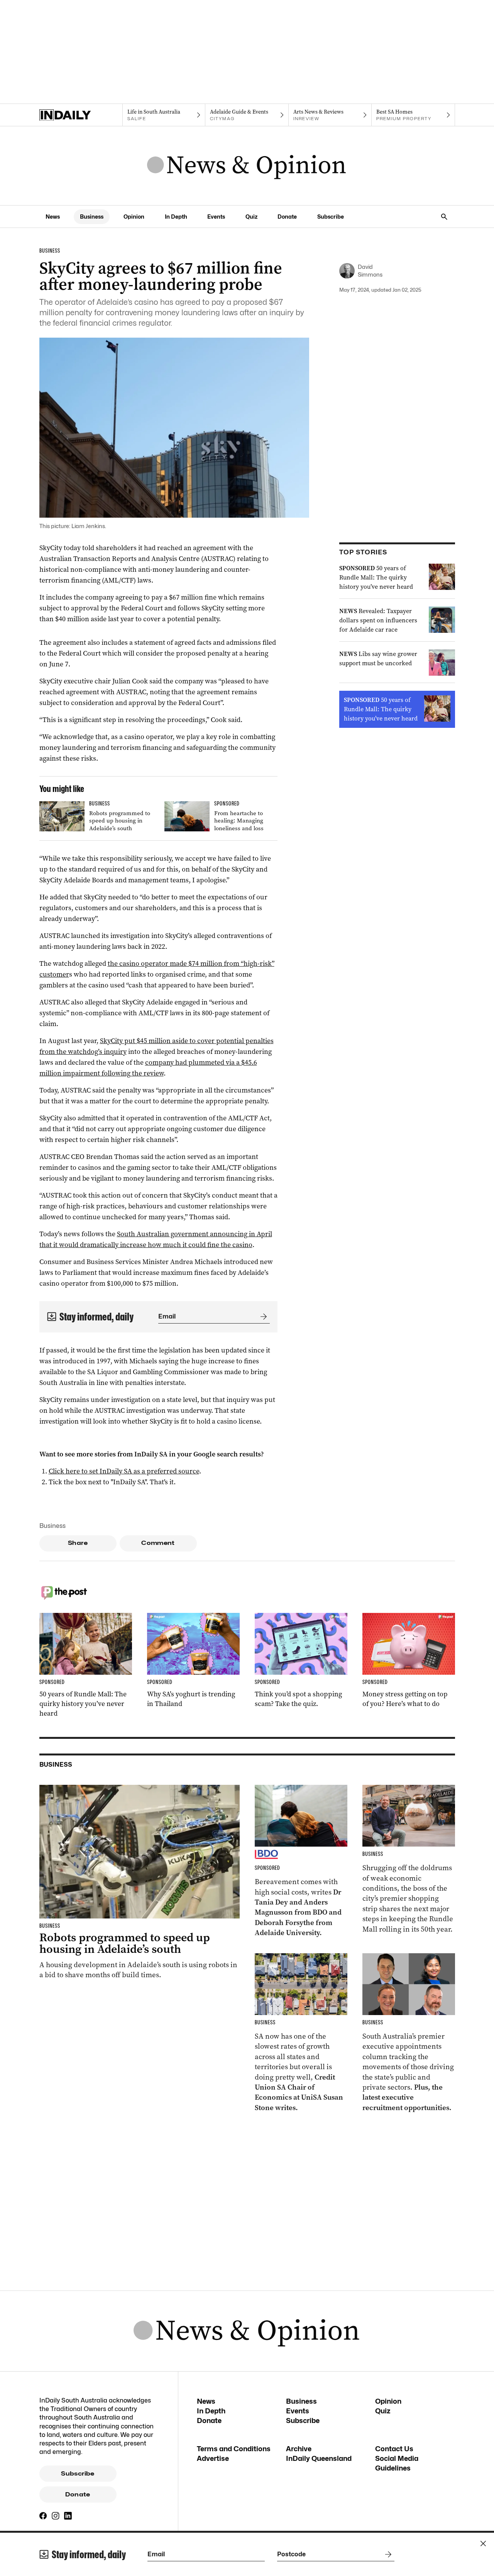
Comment (158, 1543)
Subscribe (331, 217)
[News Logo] (247, 166)
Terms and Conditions (234, 2449)
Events (216, 217)
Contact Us (394, 2449)
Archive (299, 2449)
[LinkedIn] (68, 2516)
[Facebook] (43, 2516)
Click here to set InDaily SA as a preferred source (124, 1471)
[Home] (81, 115)
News (53, 217)
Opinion (134, 217)
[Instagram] (56, 2516)
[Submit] (262, 1317)
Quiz (251, 217)
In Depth (176, 217)
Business (92, 217)
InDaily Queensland (319, 2458)
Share (78, 1543)
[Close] (483, 2544)
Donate (287, 217)
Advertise (213, 2458)
